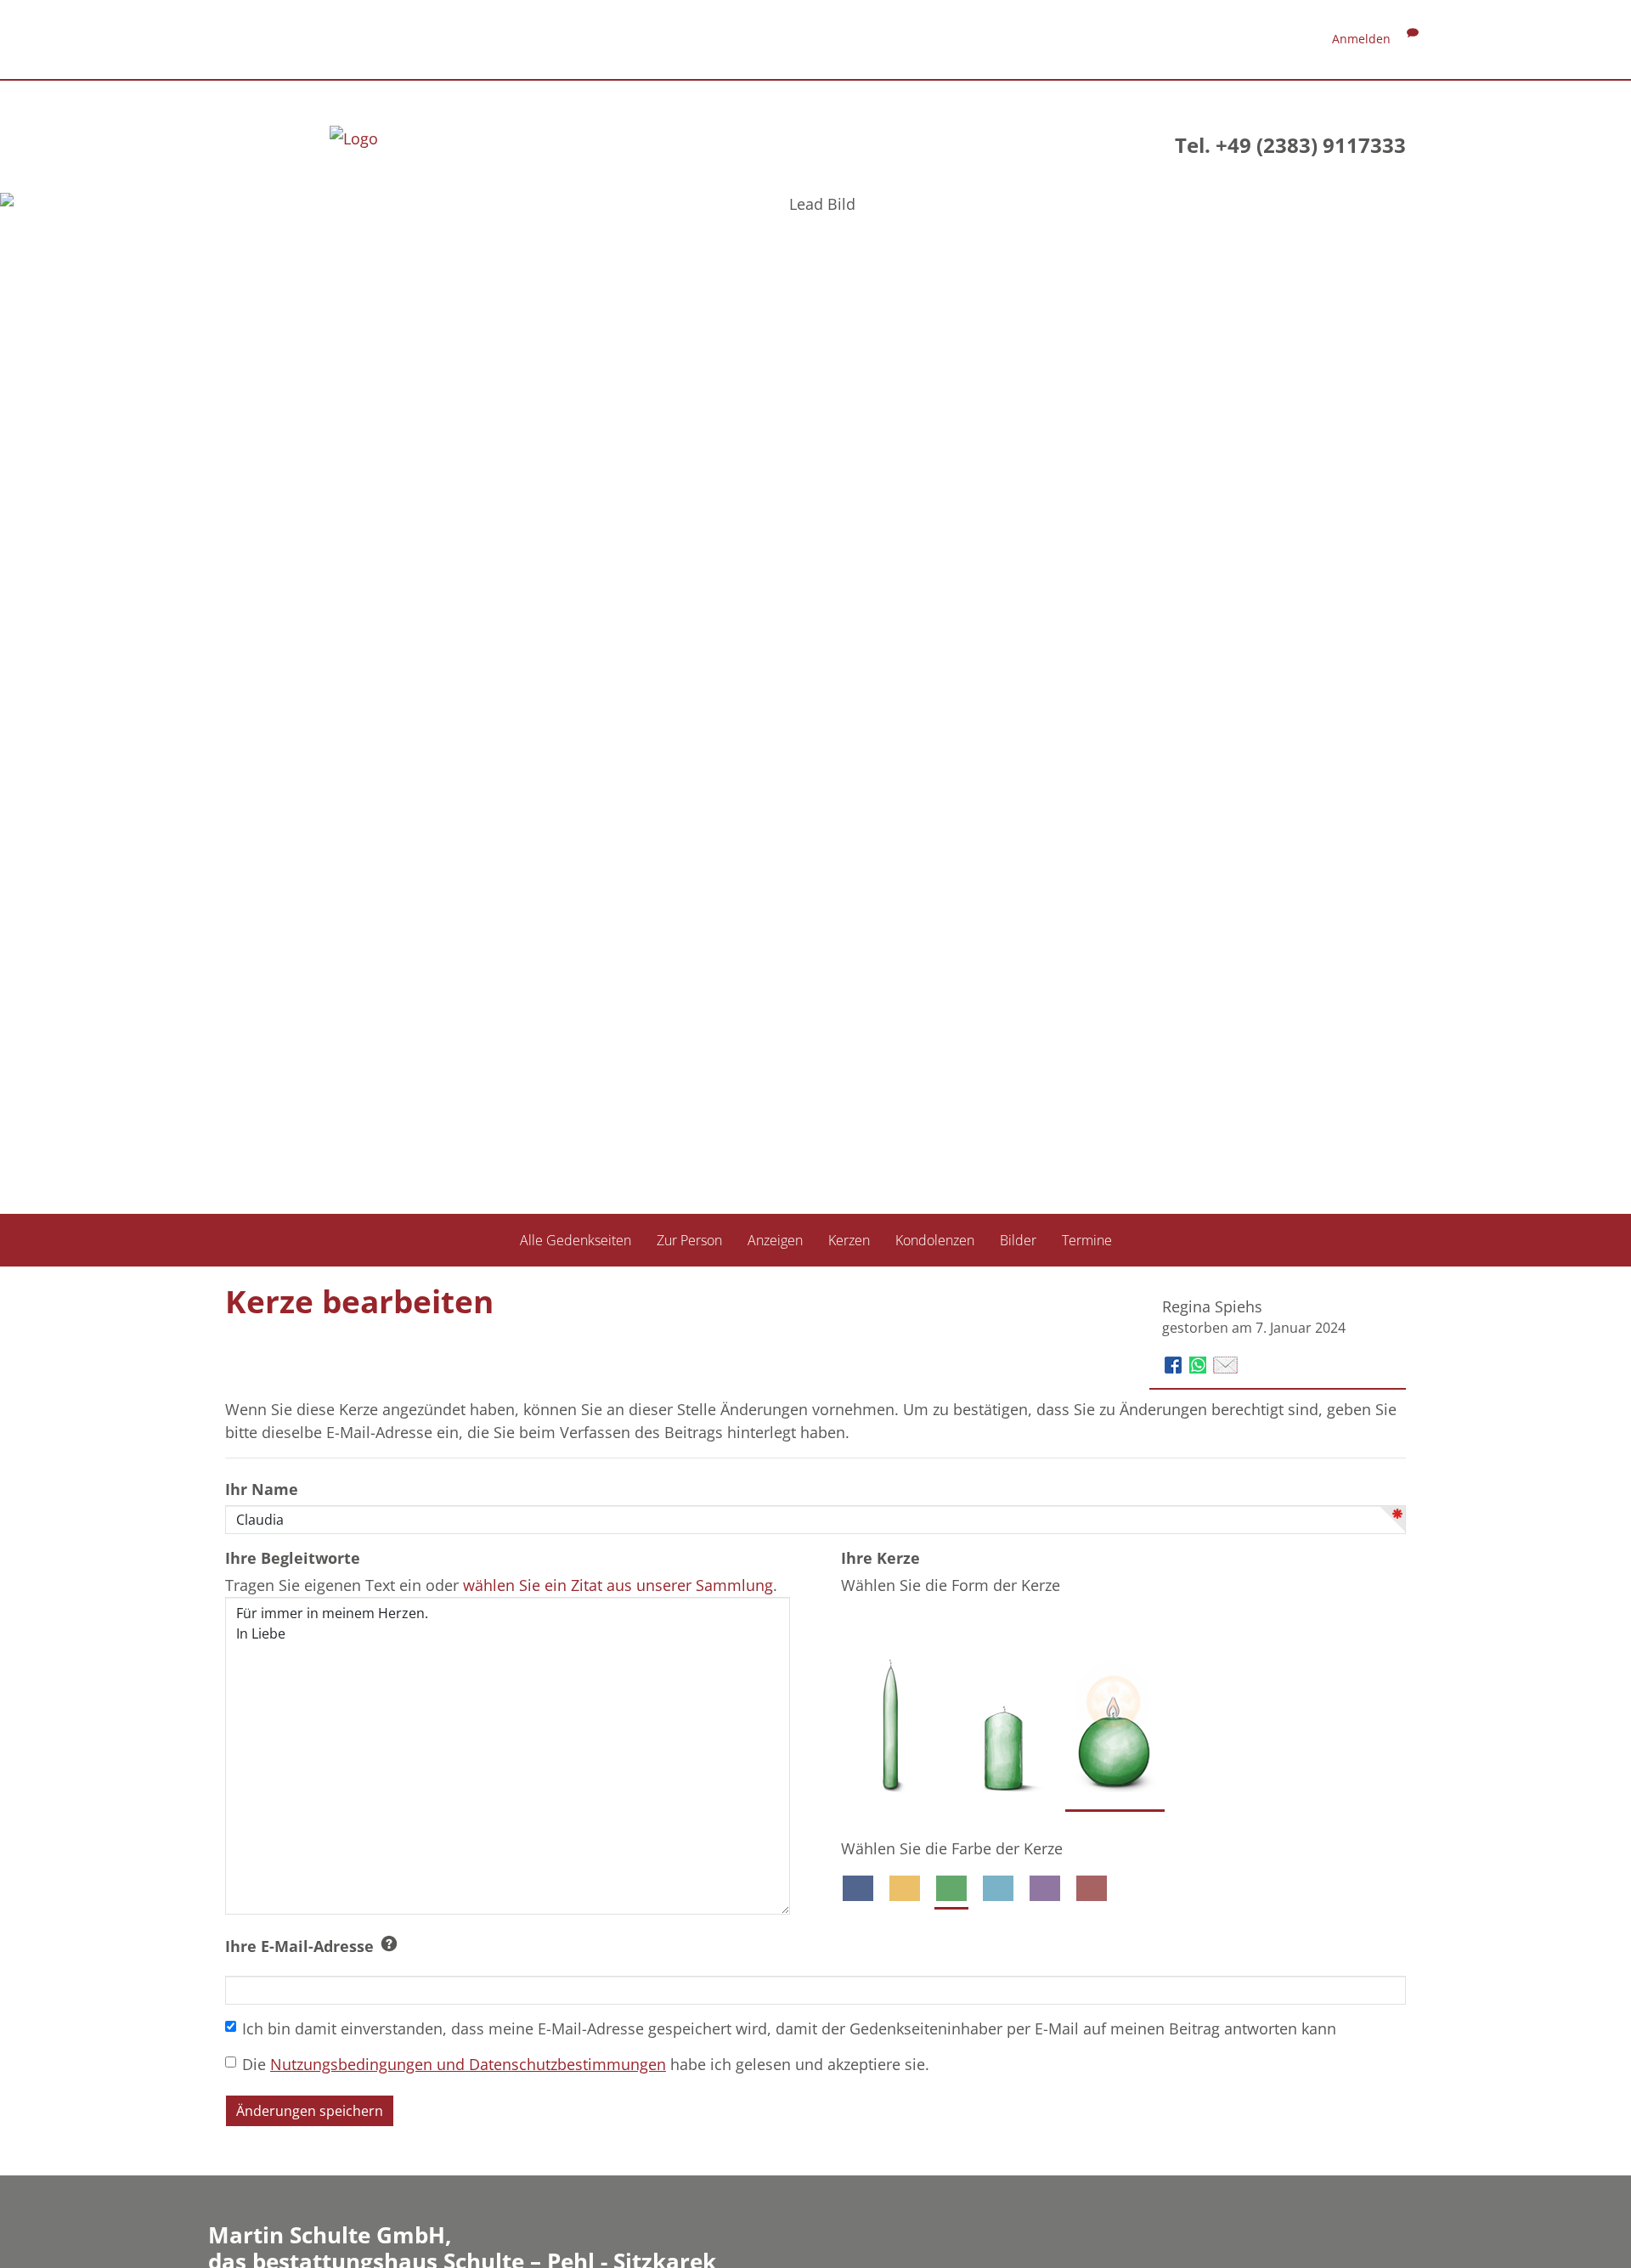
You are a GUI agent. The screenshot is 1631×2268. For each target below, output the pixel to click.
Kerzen (849, 1239)
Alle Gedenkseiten (576, 1239)
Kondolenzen (935, 1239)
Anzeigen (775, 1239)
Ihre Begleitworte (293, 1558)
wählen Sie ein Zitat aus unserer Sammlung (618, 1585)
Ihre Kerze (880, 1558)
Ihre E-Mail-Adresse (299, 1946)
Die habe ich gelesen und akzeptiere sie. (586, 2064)
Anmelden (1361, 39)
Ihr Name (262, 1489)
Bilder (1018, 1239)
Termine (1087, 1239)
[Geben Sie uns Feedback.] (1413, 39)
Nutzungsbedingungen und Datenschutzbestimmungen (468, 2064)
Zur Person (689, 1239)
